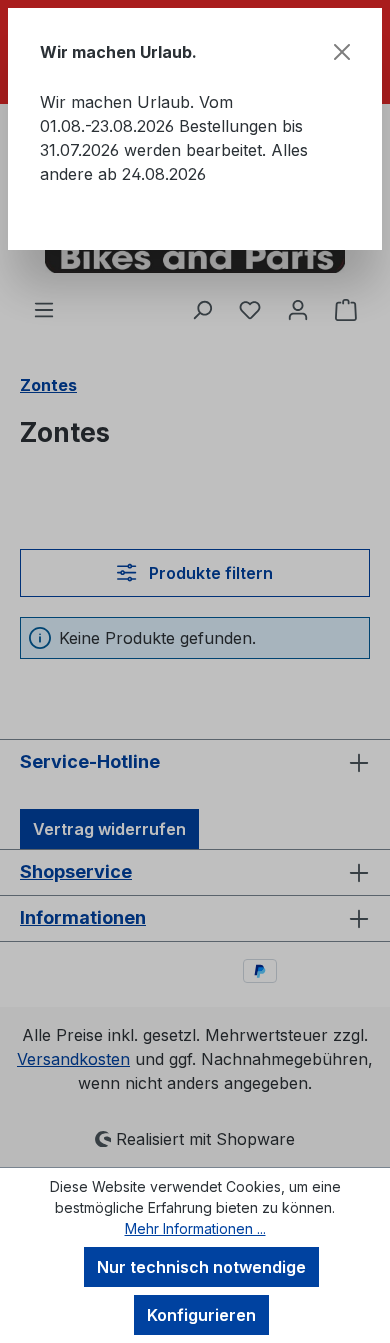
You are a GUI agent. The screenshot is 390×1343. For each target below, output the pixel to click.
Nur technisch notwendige (201, 1267)
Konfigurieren (201, 1315)
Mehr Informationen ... (195, 1228)
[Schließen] (342, 52)
